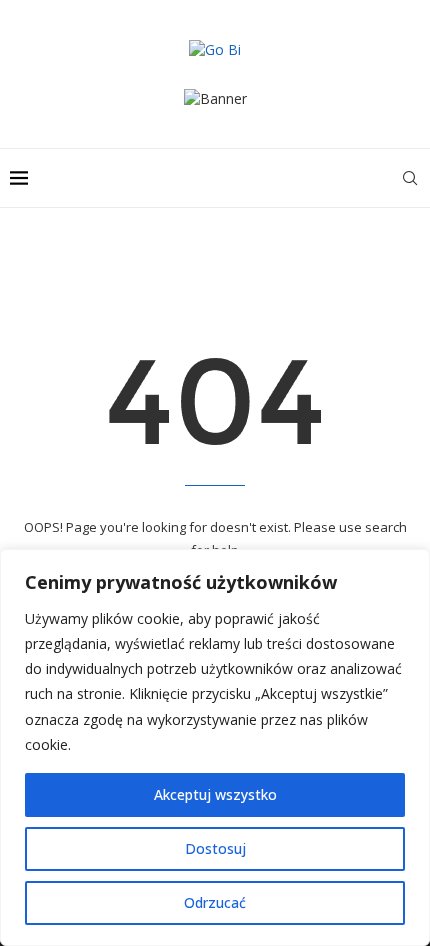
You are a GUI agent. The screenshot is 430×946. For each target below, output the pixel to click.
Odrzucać (215, 902)
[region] (215, 747)
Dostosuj (215, 848)
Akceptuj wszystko (215, 794)
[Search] (410, 178)
